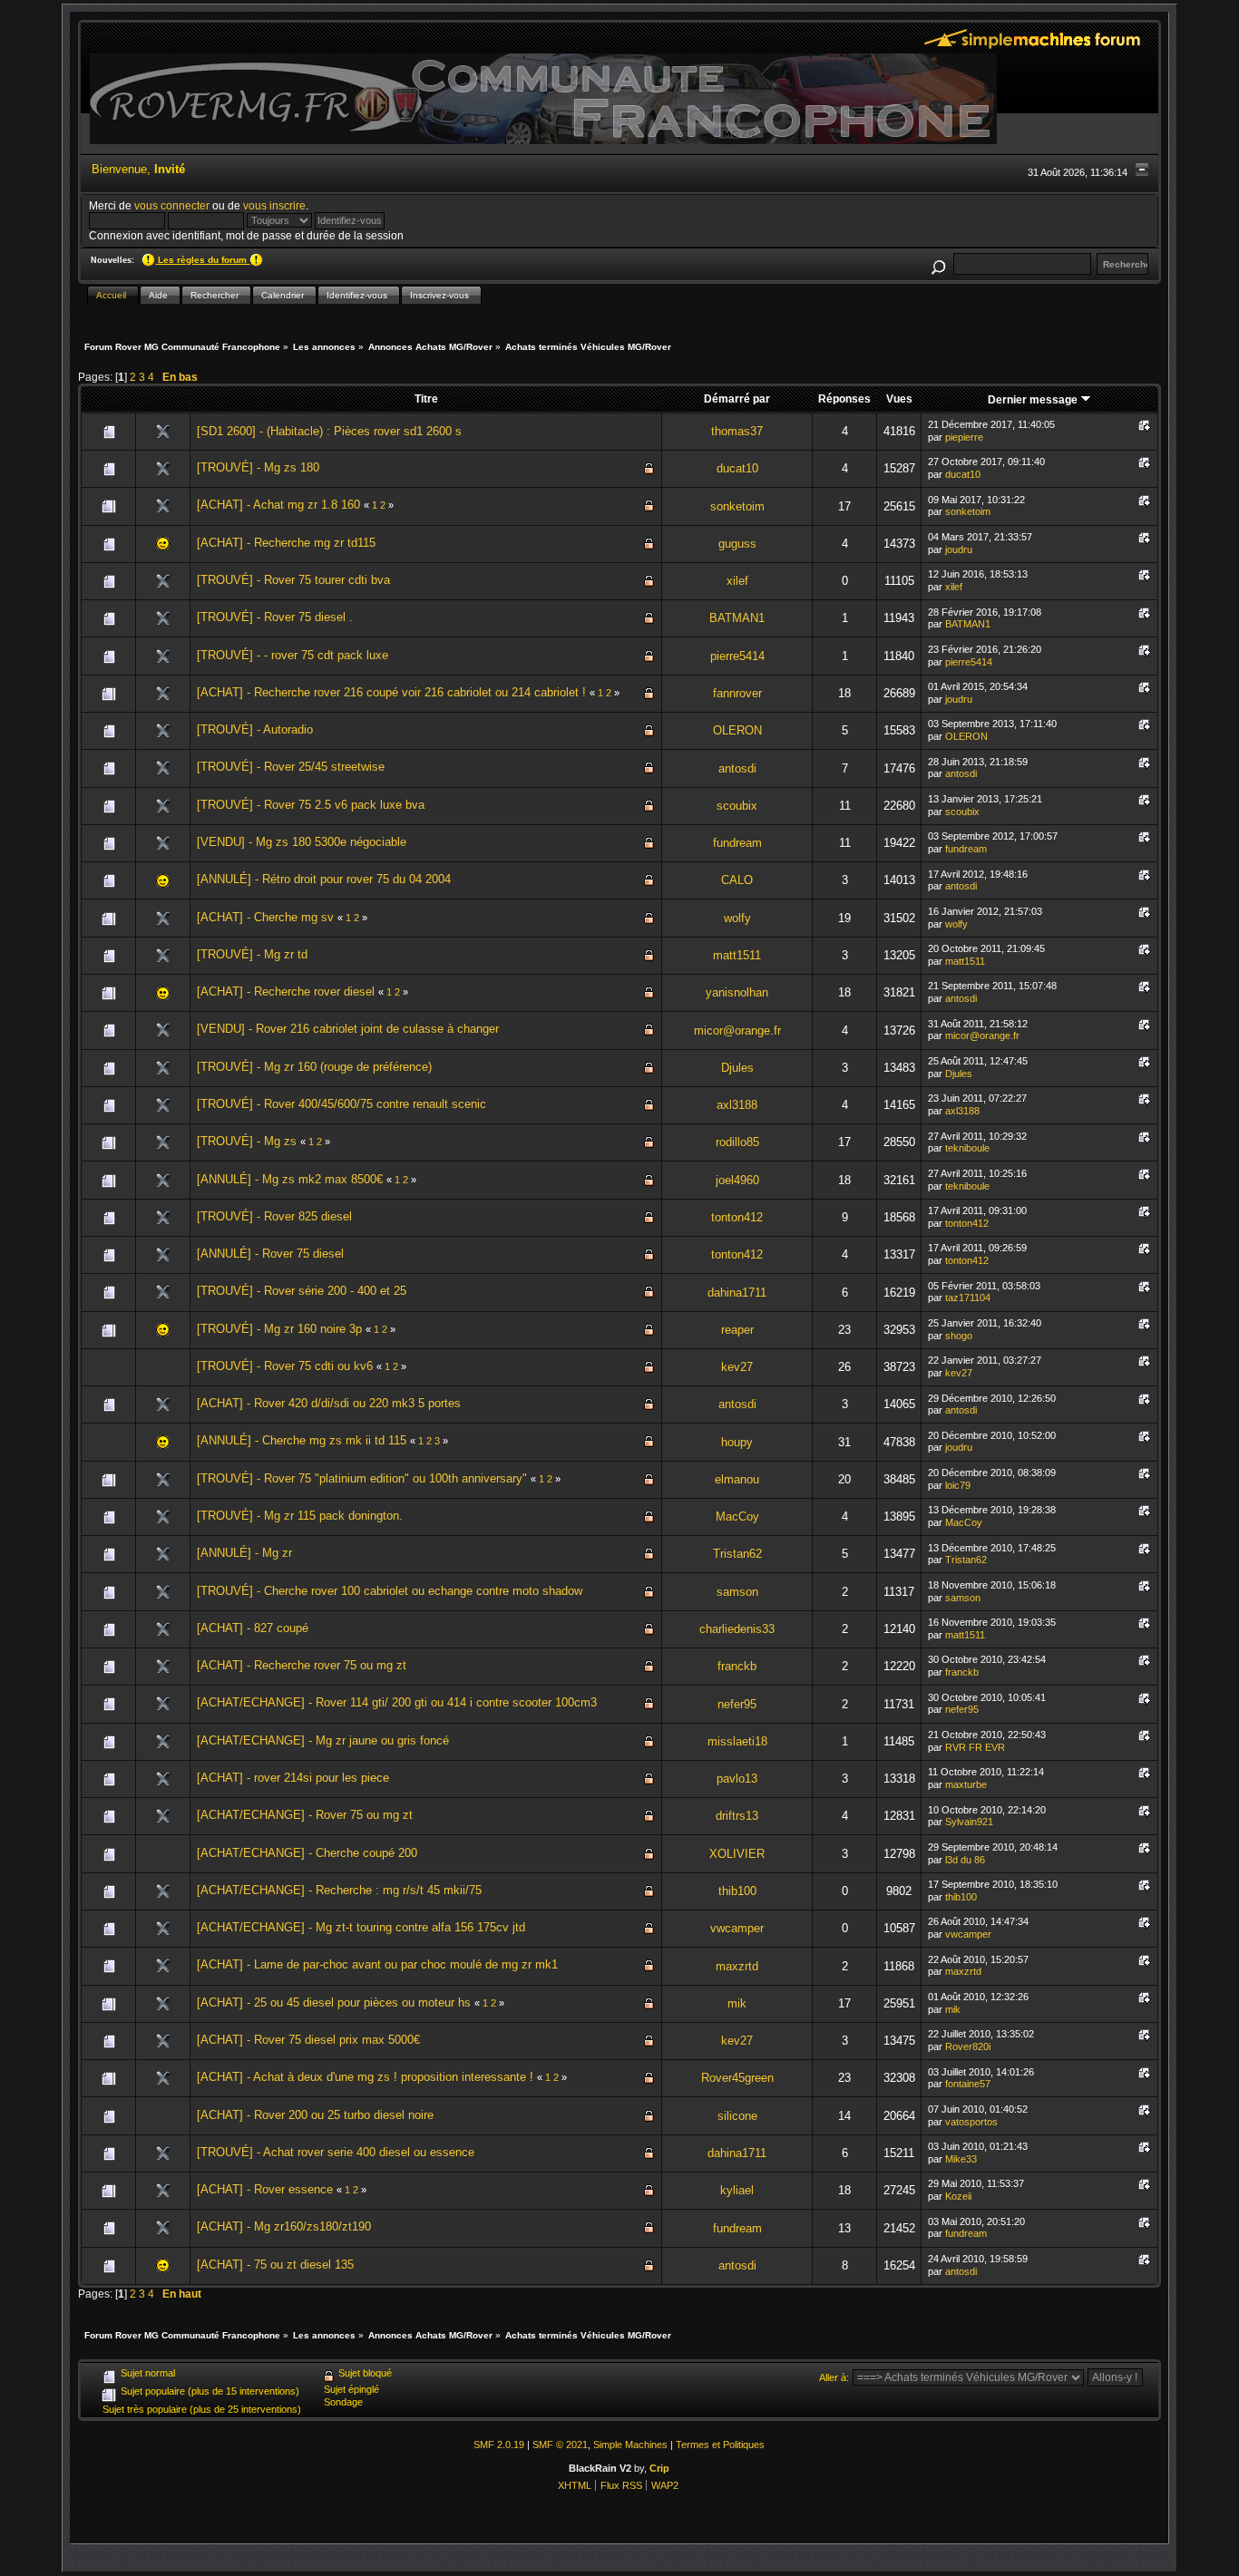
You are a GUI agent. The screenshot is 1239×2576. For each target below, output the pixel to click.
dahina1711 (737, 1293)
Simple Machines (630, 2445)
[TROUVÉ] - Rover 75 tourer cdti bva (293, 580)
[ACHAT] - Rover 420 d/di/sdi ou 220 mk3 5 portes (329, 1403)
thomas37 (737, 431)
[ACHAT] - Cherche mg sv (265, 917)
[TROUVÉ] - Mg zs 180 (258, 467)
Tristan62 (737, 1554)
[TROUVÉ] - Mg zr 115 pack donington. (300, 1516)
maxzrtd (737, 1966)
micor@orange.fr (737, 1030)
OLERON (737, 730)
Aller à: (834, 2377)
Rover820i (968, 2046)
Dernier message (1034, 399)
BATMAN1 (737, 618)
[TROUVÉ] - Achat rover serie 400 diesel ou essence (336, 2152)
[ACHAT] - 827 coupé (253, 1628)
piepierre (964, 437)
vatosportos (971, 2122)
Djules (737, 1068)
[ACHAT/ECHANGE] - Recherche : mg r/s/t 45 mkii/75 (339, 1890)
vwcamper (737, 1928)
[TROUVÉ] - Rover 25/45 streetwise (291, 767)
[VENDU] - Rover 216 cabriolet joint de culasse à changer (348, 1029)
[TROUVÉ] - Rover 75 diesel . (275, 617)
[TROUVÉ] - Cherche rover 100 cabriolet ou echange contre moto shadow (390, 1591)
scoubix (737, 806)
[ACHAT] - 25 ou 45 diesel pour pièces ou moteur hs (334, 2002)
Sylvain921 (969, 1822)
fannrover (737, 693)
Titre (426, 399)
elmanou (737, 1479)
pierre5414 (737, 656)
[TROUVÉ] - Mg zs (247, 1141)
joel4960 (737, 1180)
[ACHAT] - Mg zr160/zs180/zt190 (284, 2226)
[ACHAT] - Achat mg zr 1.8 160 (280, 505)
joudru (959, 549)
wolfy (737, 918)
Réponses (844, 399)
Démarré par (737, 399)
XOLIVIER (737, 1854)
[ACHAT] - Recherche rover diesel (286, 992)
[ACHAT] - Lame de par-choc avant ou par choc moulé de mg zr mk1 (377, 1964)
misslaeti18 (737, 1741)
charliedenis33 (737, 1629)
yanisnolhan (737, 992)
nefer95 (737, 1704)
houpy (737, 1442)
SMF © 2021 (560, 2445)
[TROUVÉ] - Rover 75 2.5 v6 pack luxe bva (311, 805)
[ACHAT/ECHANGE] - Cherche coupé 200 (307, 1853)
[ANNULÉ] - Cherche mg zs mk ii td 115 (302, 1440)
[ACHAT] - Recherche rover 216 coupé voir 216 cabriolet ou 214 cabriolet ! (391, 692)
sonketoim (737, 506)
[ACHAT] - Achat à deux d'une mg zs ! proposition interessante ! (365, 2077)
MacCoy (737, 1516)
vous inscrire (274, 205)
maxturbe (966, 1784)
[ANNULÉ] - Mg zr (244, 1553)
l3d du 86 (965, 1860)
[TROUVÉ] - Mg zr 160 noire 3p (279, 1329)
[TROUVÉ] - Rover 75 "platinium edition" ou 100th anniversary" (362, 1478)
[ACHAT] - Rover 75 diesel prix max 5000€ (308, 2040)
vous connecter (172, 205)
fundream (737, 843)
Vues (899, 399)
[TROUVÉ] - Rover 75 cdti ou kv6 (285, 1366)
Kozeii (958, 2196)
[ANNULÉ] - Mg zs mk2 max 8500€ (290, 1179)
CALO (737, 880)
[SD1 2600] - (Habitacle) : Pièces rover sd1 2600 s (329, 431)
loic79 (958, 1485)
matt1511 (737, 955)
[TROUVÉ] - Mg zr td (252, 954)
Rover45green (737, 2078)
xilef (737, 581)
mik (737, 2003)
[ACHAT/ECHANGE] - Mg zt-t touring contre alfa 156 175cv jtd (361, 1927)
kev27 (737, 1367)
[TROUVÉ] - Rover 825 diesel (274, 1216)
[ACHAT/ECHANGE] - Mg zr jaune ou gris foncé (323, 1740)
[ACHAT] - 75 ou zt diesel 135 (275, 2265)
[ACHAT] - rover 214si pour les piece (293, 1778)
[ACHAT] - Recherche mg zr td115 (286, 543)
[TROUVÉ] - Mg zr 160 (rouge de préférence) (314, 1067)
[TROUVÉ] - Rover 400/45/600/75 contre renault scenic (341, 1104)
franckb (737, 1666)
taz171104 (968, 1298)
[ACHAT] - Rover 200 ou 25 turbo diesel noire (315, 2115)
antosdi (737, 768)
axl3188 (737, 1105)
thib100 (737, 1891)
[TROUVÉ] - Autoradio (255, 729)
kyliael (737, 2190)
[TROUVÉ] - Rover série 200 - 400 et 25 (302, 1291)
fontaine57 (968, 2084)
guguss (737, 544)
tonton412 (737, 1217)
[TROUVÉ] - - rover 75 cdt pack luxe (293, 655)
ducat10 (737, 468)
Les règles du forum (202, 260)
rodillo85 (737, 1142)
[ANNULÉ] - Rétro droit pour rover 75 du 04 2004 (324, 879)
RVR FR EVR (975, 1747)
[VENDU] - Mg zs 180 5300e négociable (302, 842)
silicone (737, 2116)
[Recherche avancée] (938, 264)
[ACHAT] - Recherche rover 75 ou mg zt (302, 1665)
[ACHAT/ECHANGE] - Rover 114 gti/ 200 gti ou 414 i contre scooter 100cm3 (397, 1702)
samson (737, 1592)
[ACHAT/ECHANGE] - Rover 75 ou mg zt (305, 1815)
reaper (737, 1330)
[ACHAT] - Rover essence (265, 2189)
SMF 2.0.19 (499, 2445)
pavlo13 (737, 1779)
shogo (959, 1336)
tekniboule (967, 1148)
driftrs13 (737, 1816)
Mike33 (961, 2159)
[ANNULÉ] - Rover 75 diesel (270, 1254)
